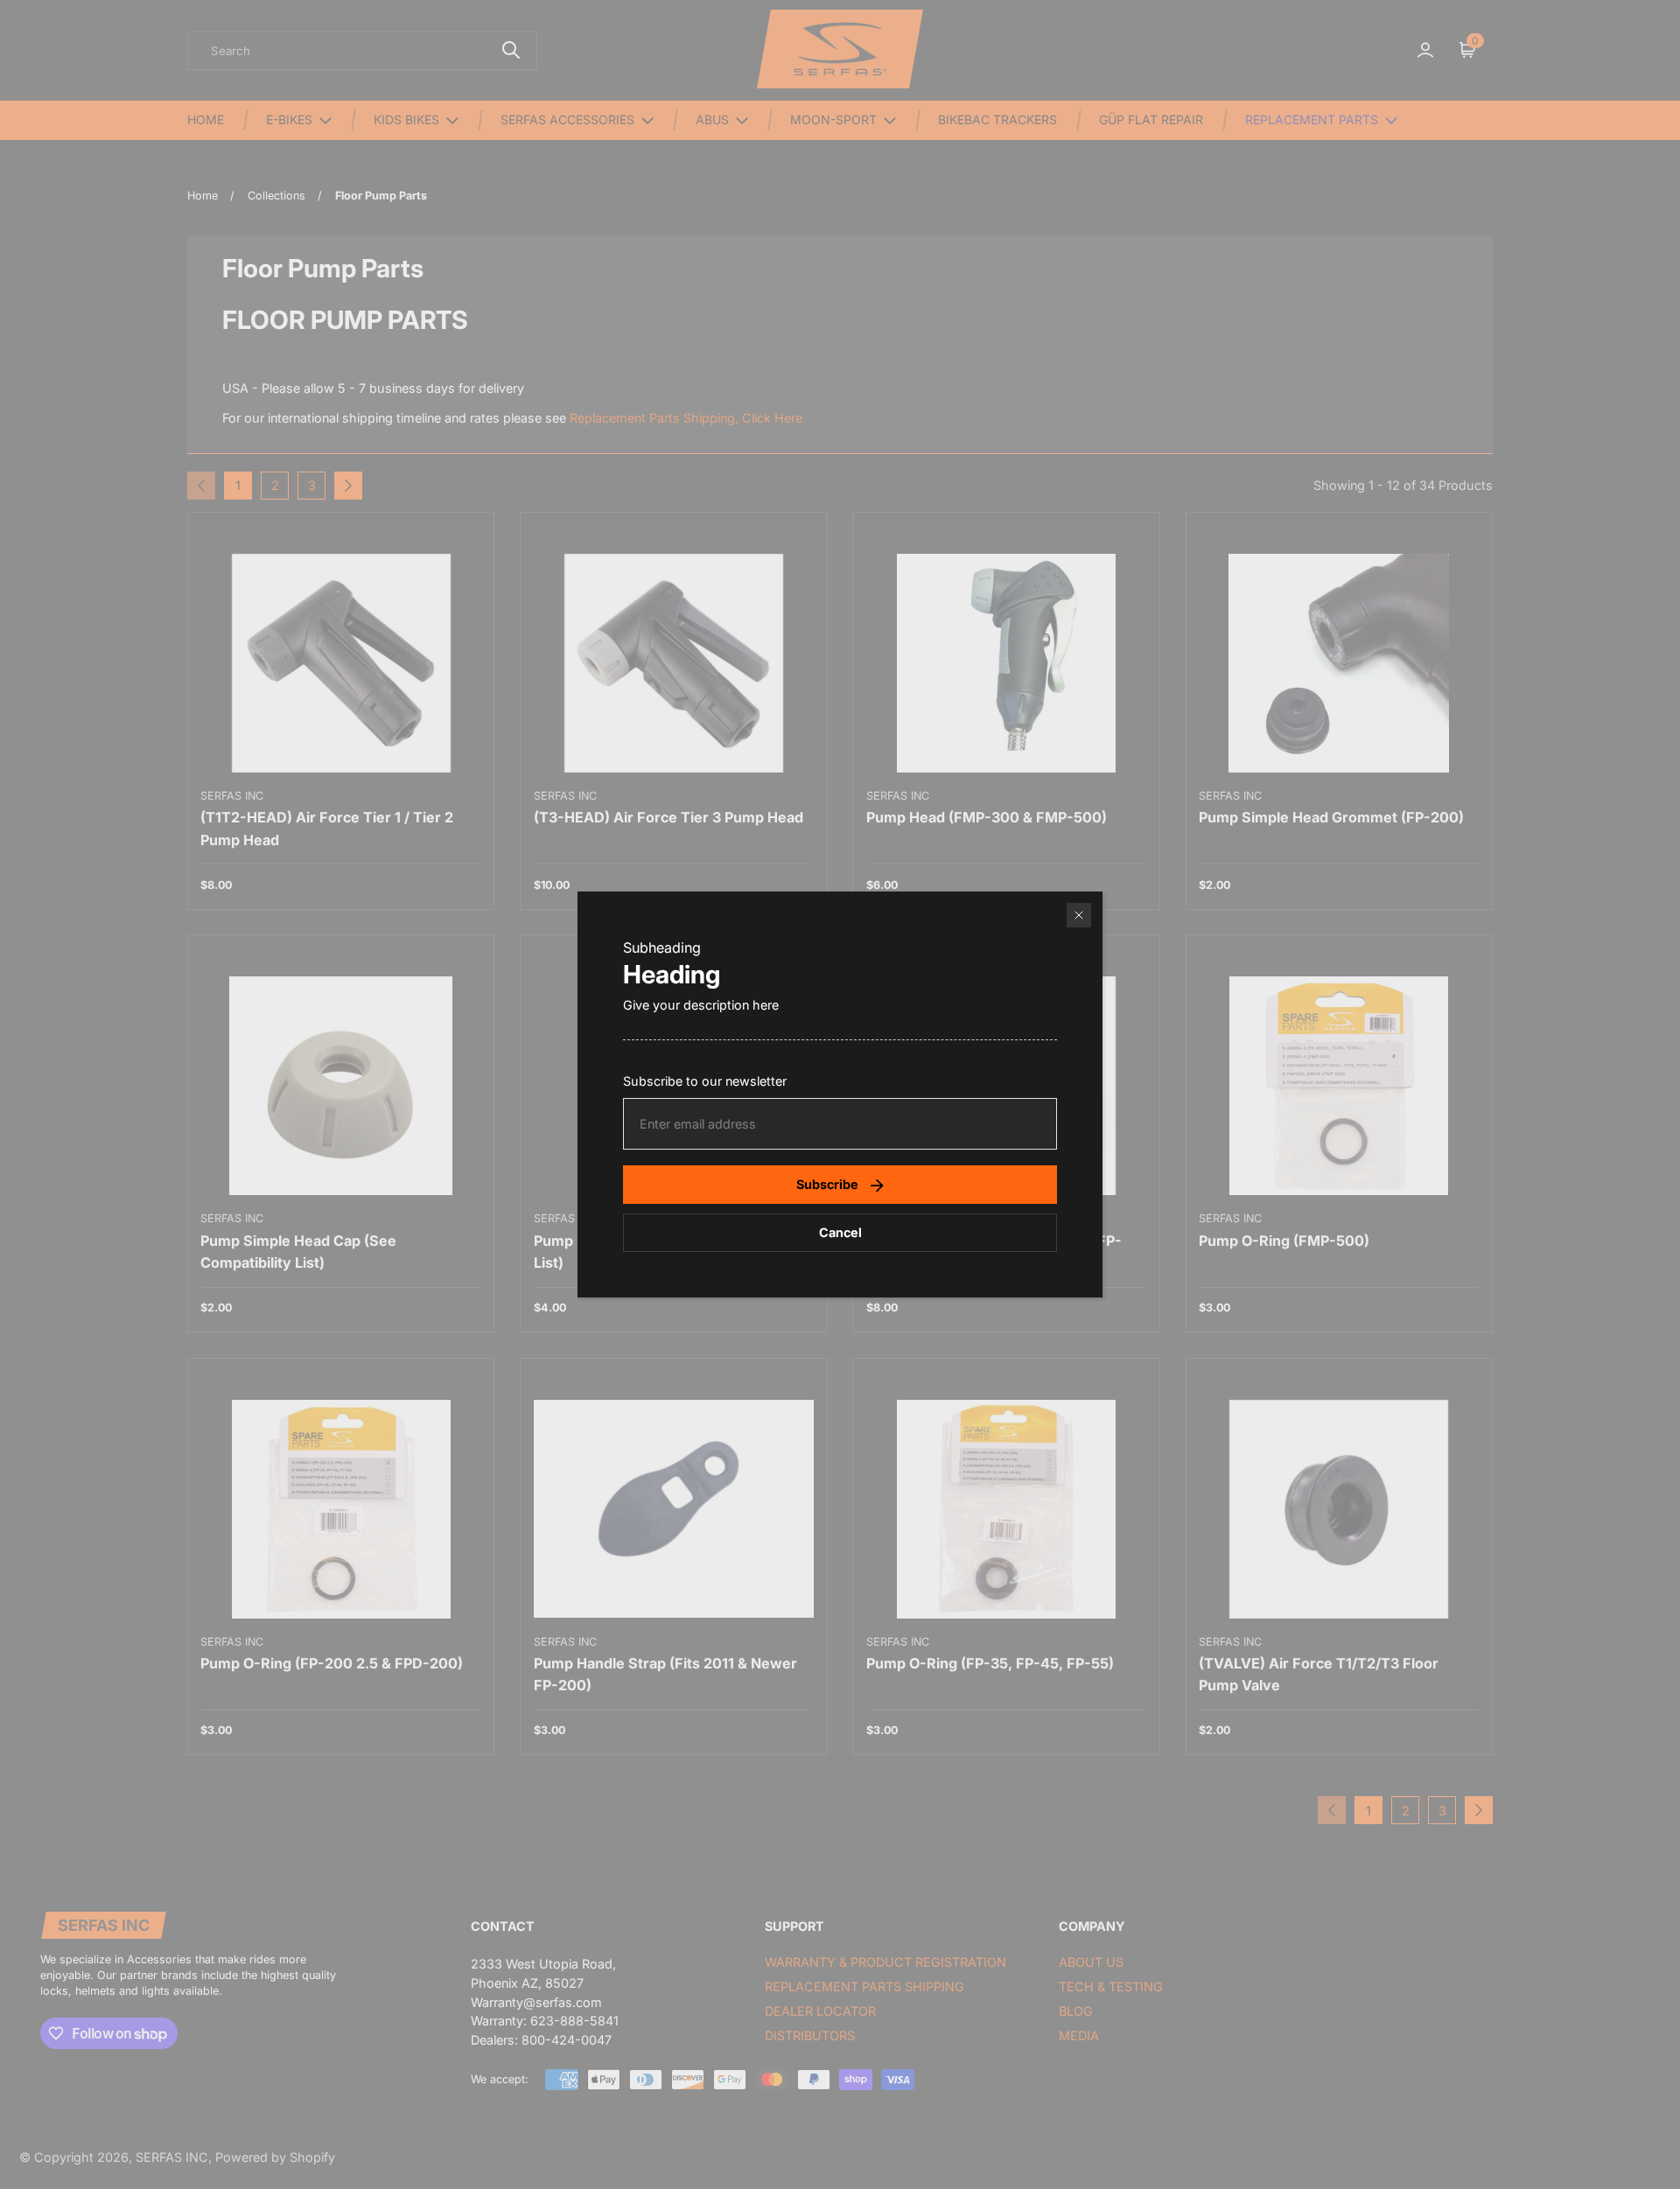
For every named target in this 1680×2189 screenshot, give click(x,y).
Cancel (840, 1232)
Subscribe (827, 1184)
